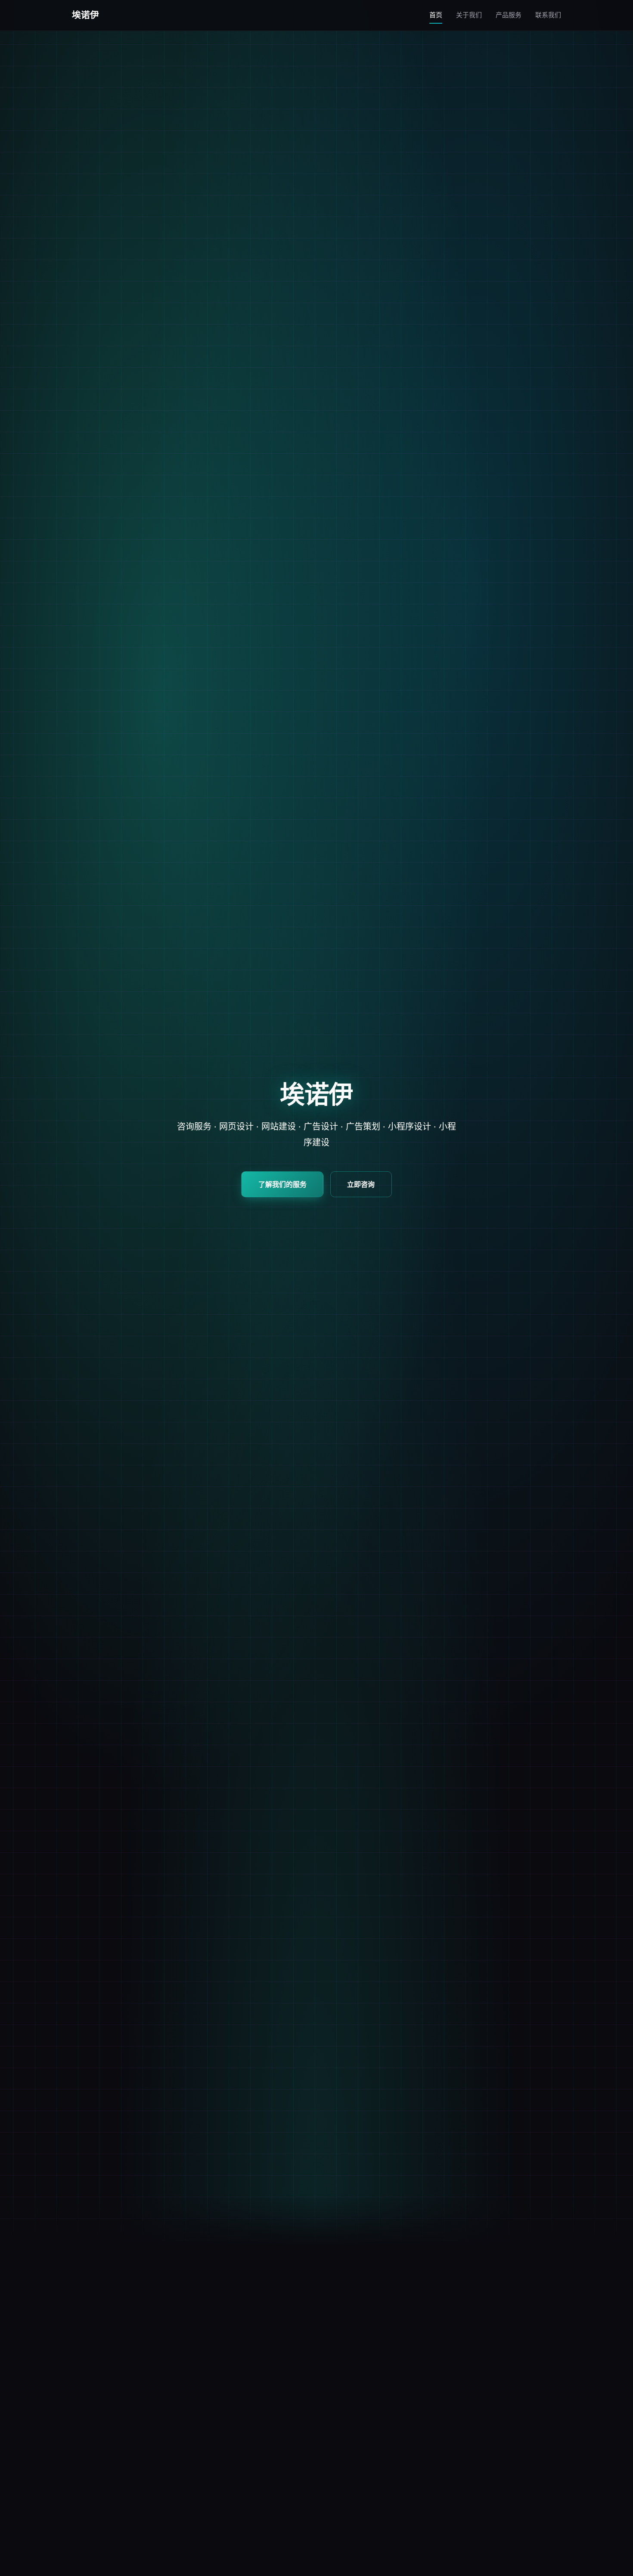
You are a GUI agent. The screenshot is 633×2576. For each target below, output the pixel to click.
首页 (436, 15)
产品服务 (509, 15)
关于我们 (469, 15)
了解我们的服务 (282, 1184)
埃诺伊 (86, 15)
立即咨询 (361, 1184)
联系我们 (548, 15)
